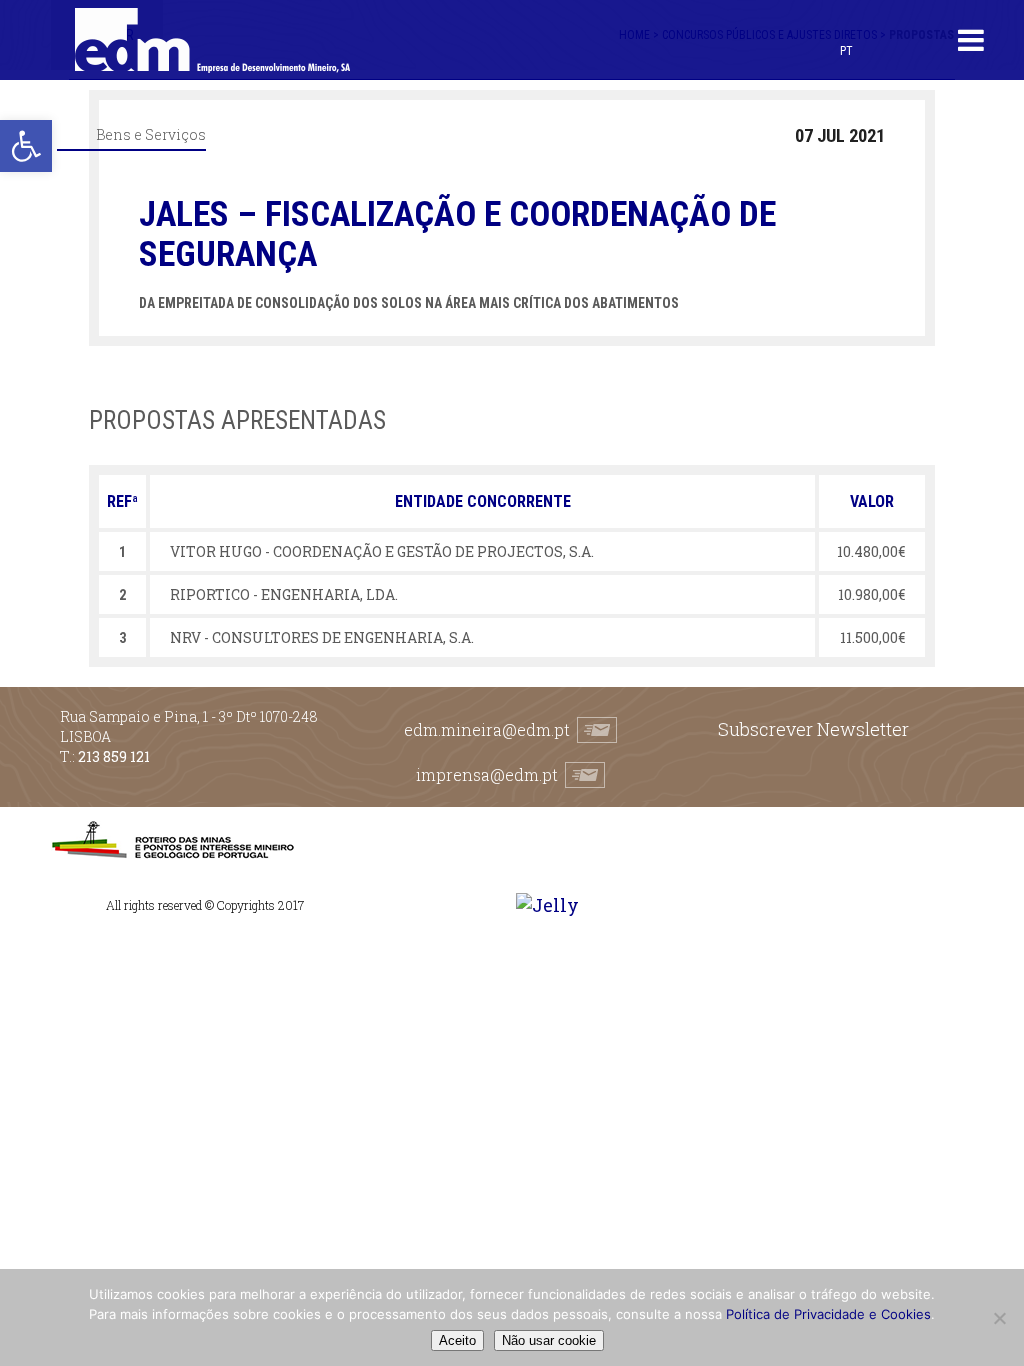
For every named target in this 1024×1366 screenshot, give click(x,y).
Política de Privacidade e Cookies (828, 1314)
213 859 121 (114, 756)
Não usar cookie (549, 1340)
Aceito (457, 1340)
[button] (26, 146)
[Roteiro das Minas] (172, 853)
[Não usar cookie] (999, 1318)
